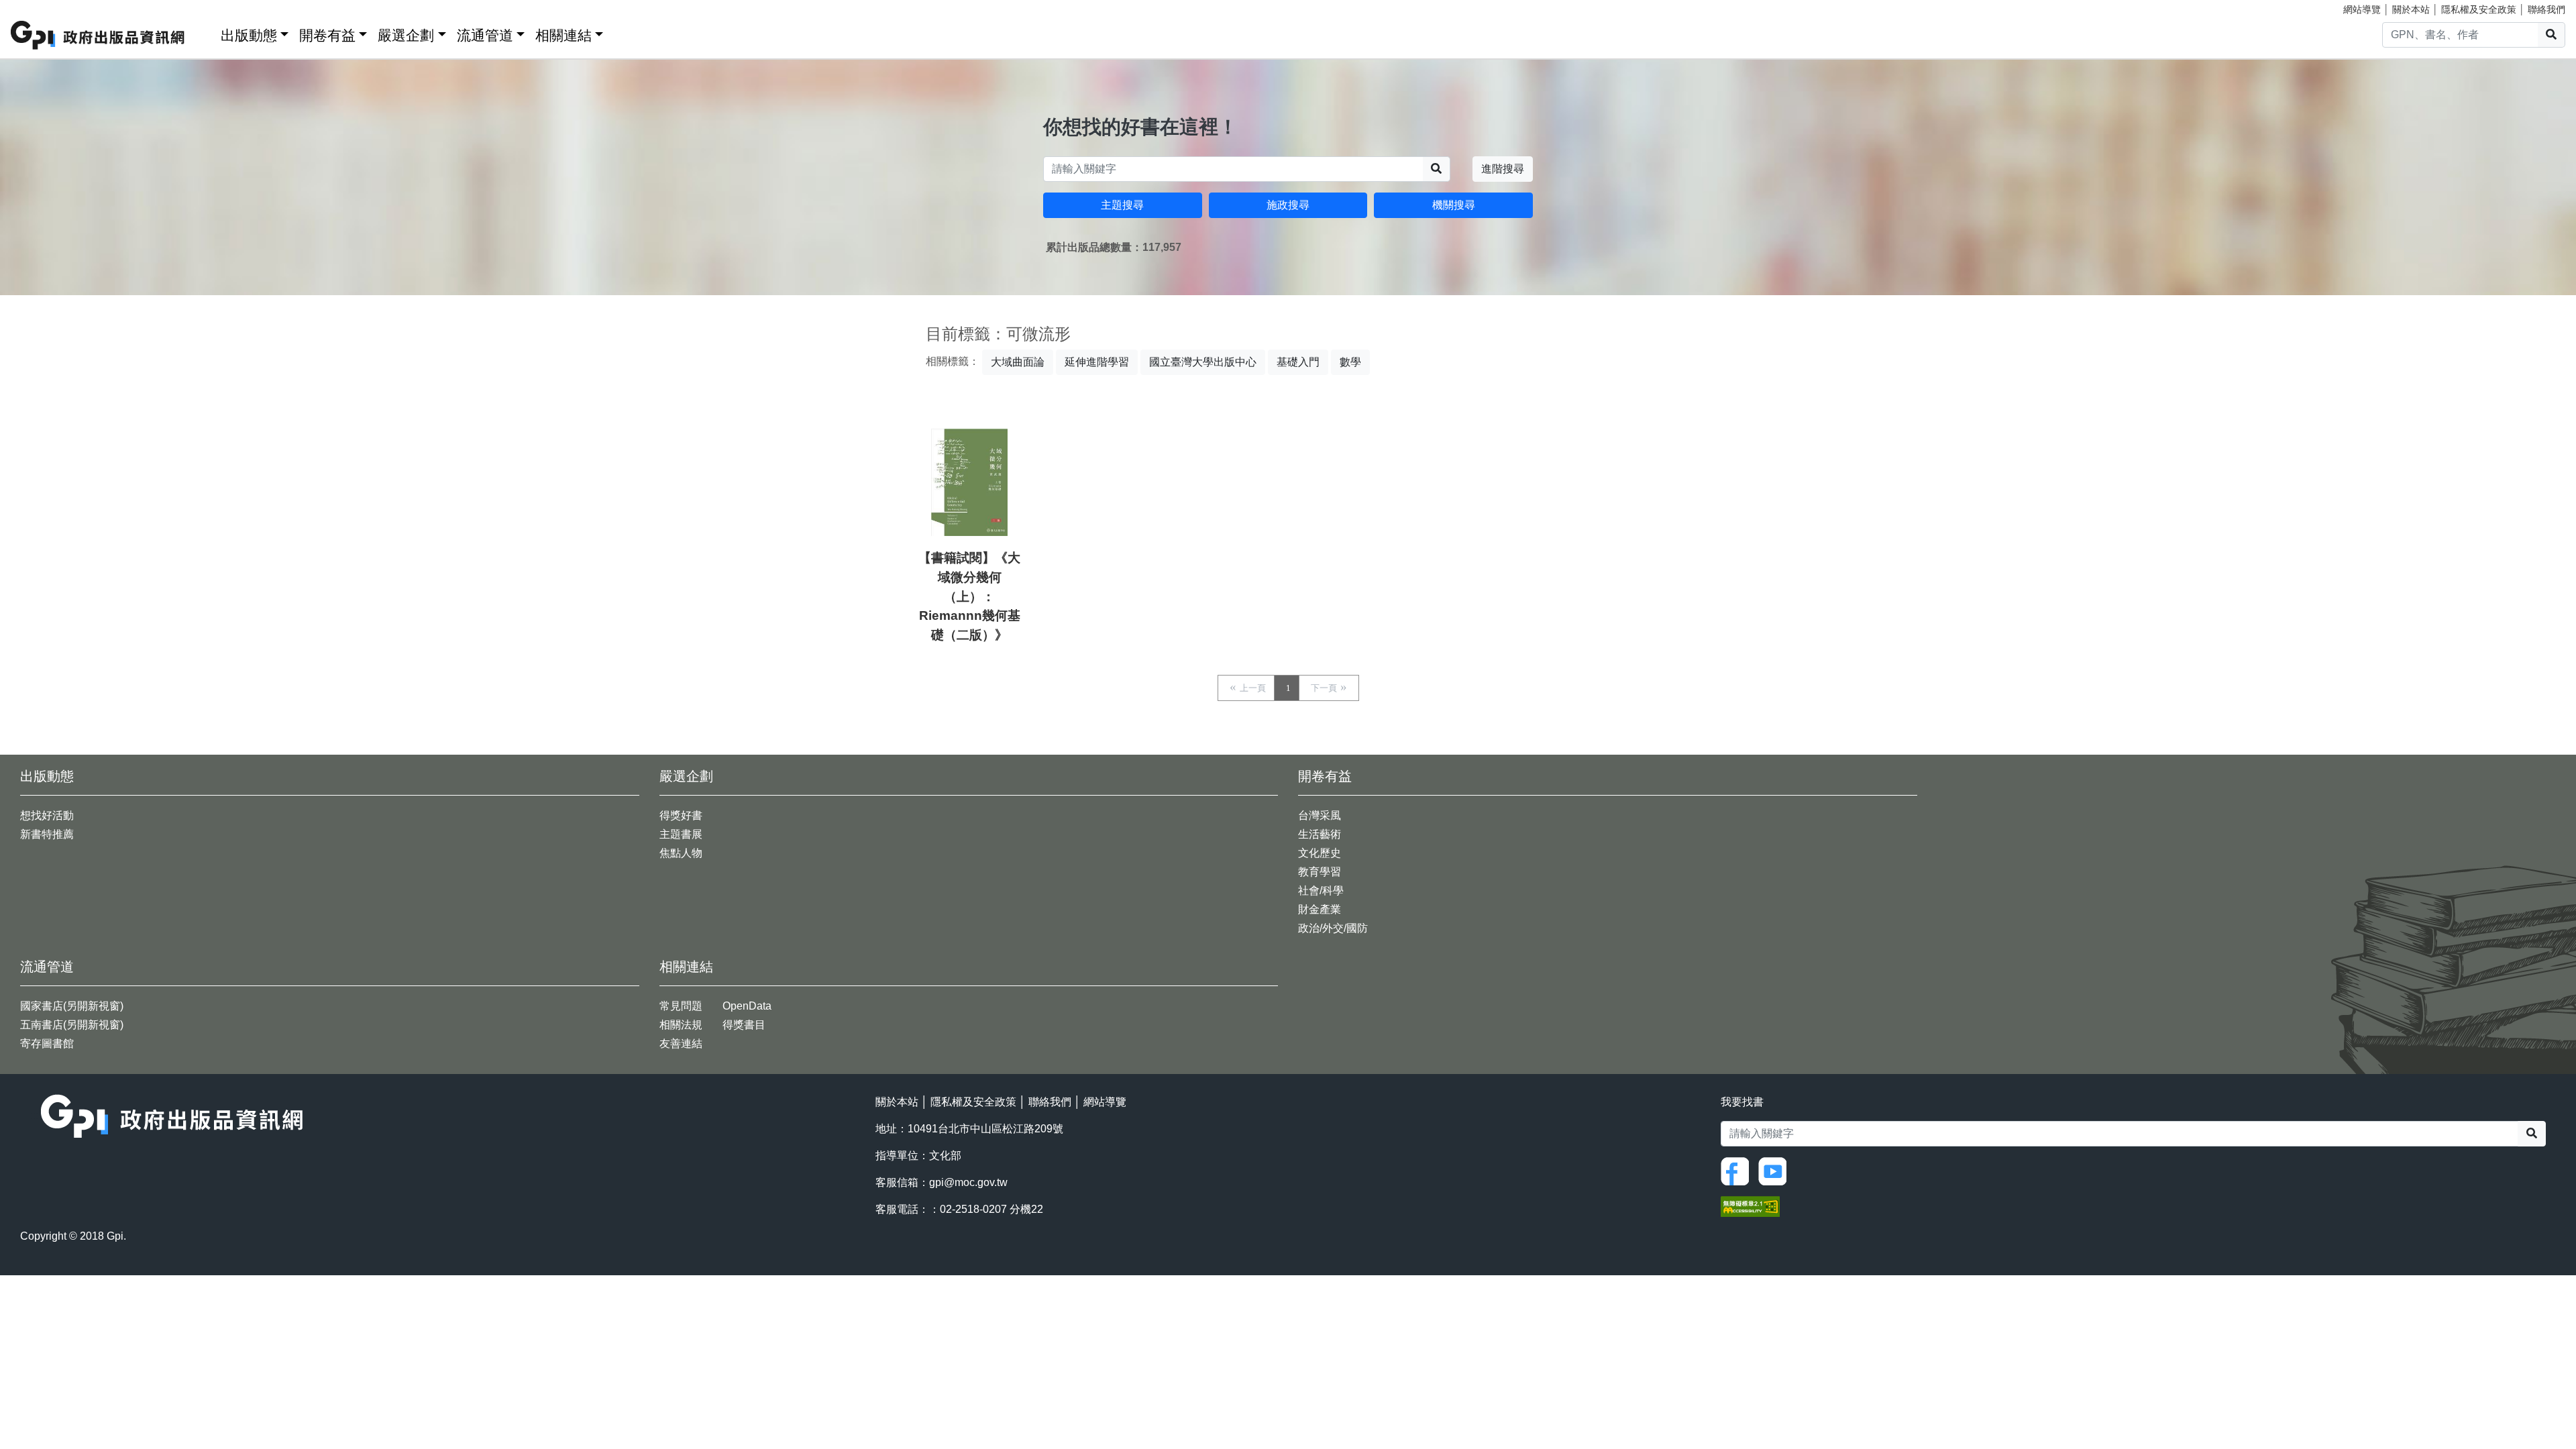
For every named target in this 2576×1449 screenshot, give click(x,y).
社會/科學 (1321, 891)
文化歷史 (1320, 853)
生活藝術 (1320, 834)
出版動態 (249, 35)
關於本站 (2411, 9)
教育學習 (1320, 872)
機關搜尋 (1454, 205)
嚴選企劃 (406, 35)
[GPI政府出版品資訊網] (98, 35)
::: (206, 33)
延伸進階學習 (1097, 362)
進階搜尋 (1503, 169)
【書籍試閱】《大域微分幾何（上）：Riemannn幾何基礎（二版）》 (969, 596)
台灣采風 (1320, 815)
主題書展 (681, 834)
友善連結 (681, 1043)
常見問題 (681, 1006)
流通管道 (485, 35)
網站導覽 (2362, 9)
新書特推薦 (47, 834)
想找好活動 (47, 815)
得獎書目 (744, 1025)
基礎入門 (1298, 362)
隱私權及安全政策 (2479, 9)
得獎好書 (681, 815)
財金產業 (1320, 909)
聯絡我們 (2546, 9)
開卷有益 (327, 35)
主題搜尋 (1122, 205)
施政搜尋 (1288, 205)
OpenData (747, 1006)
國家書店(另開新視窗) (72, 1006)
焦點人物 (681, 853)
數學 (1350, 362)
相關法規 (681, 1025)
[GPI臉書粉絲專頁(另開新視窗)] (1738, 1171)
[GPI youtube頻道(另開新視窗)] (1776, 1171)
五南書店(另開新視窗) (72, 1025)
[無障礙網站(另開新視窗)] (1750, 1206)
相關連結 (563, 35)
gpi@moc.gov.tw (968, 1182)
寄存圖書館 (47, 1043)
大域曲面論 (1018, 362)
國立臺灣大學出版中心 (1203, 362)
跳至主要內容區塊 (38, 7)
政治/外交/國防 (1333, 928)
